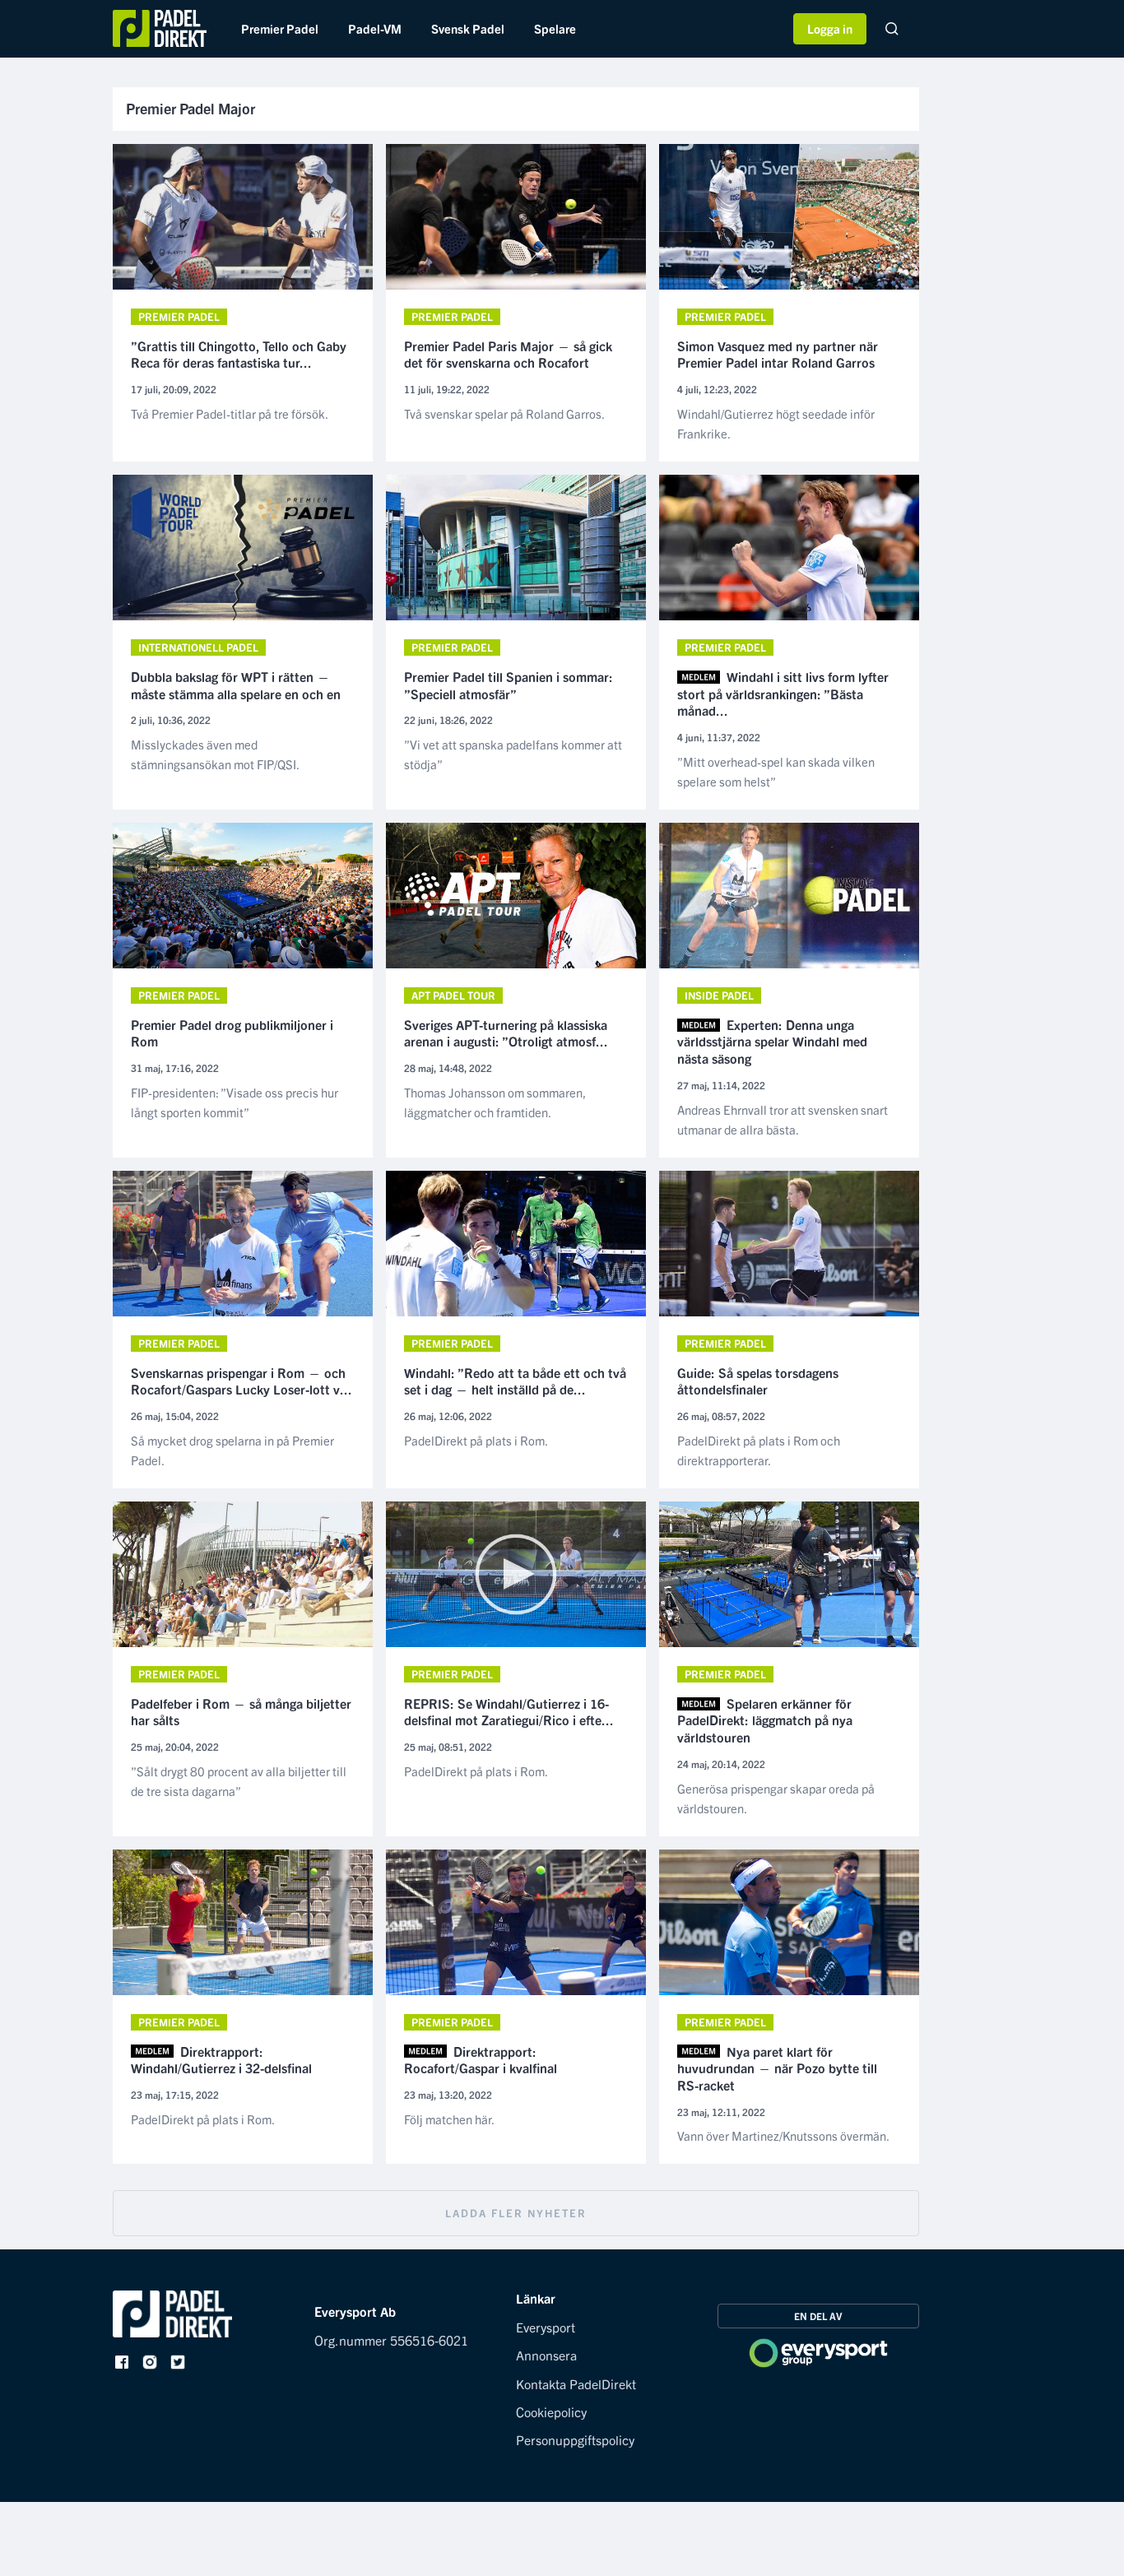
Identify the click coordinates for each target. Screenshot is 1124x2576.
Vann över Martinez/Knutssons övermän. (783, 2135)
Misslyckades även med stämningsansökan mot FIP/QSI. (215, 754)
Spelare (555, 28)
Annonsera (546, 2355)
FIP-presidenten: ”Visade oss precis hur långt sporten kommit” (235, 1102)
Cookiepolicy (551, 2411)
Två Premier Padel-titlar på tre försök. (230, 413)
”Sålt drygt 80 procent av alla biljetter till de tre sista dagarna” (239, 1781)
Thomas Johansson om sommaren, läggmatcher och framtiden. (495, 1102)
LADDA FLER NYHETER (516, 2213)
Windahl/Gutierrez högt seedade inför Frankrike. (776, 423)
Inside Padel (719, 995)
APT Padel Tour (453, 995)
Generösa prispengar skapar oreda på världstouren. (776, 1798)
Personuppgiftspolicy (575, 2439)
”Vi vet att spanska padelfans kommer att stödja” (513, 754)
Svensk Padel (468, 28)
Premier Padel (280, 28)
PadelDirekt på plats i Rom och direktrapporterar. (759, 1450)
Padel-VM (375, 28)
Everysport (546, 2327)
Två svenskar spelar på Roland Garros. (504, 413)
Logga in (830, 28)
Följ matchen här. (449, 2119)
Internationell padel (198, 647)
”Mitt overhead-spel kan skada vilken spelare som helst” (776, 771)
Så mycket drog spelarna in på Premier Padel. (232, 1450)
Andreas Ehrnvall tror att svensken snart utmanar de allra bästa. (783, 1119)
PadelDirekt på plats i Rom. (476, 1440)
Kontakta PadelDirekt (576, 2383)
